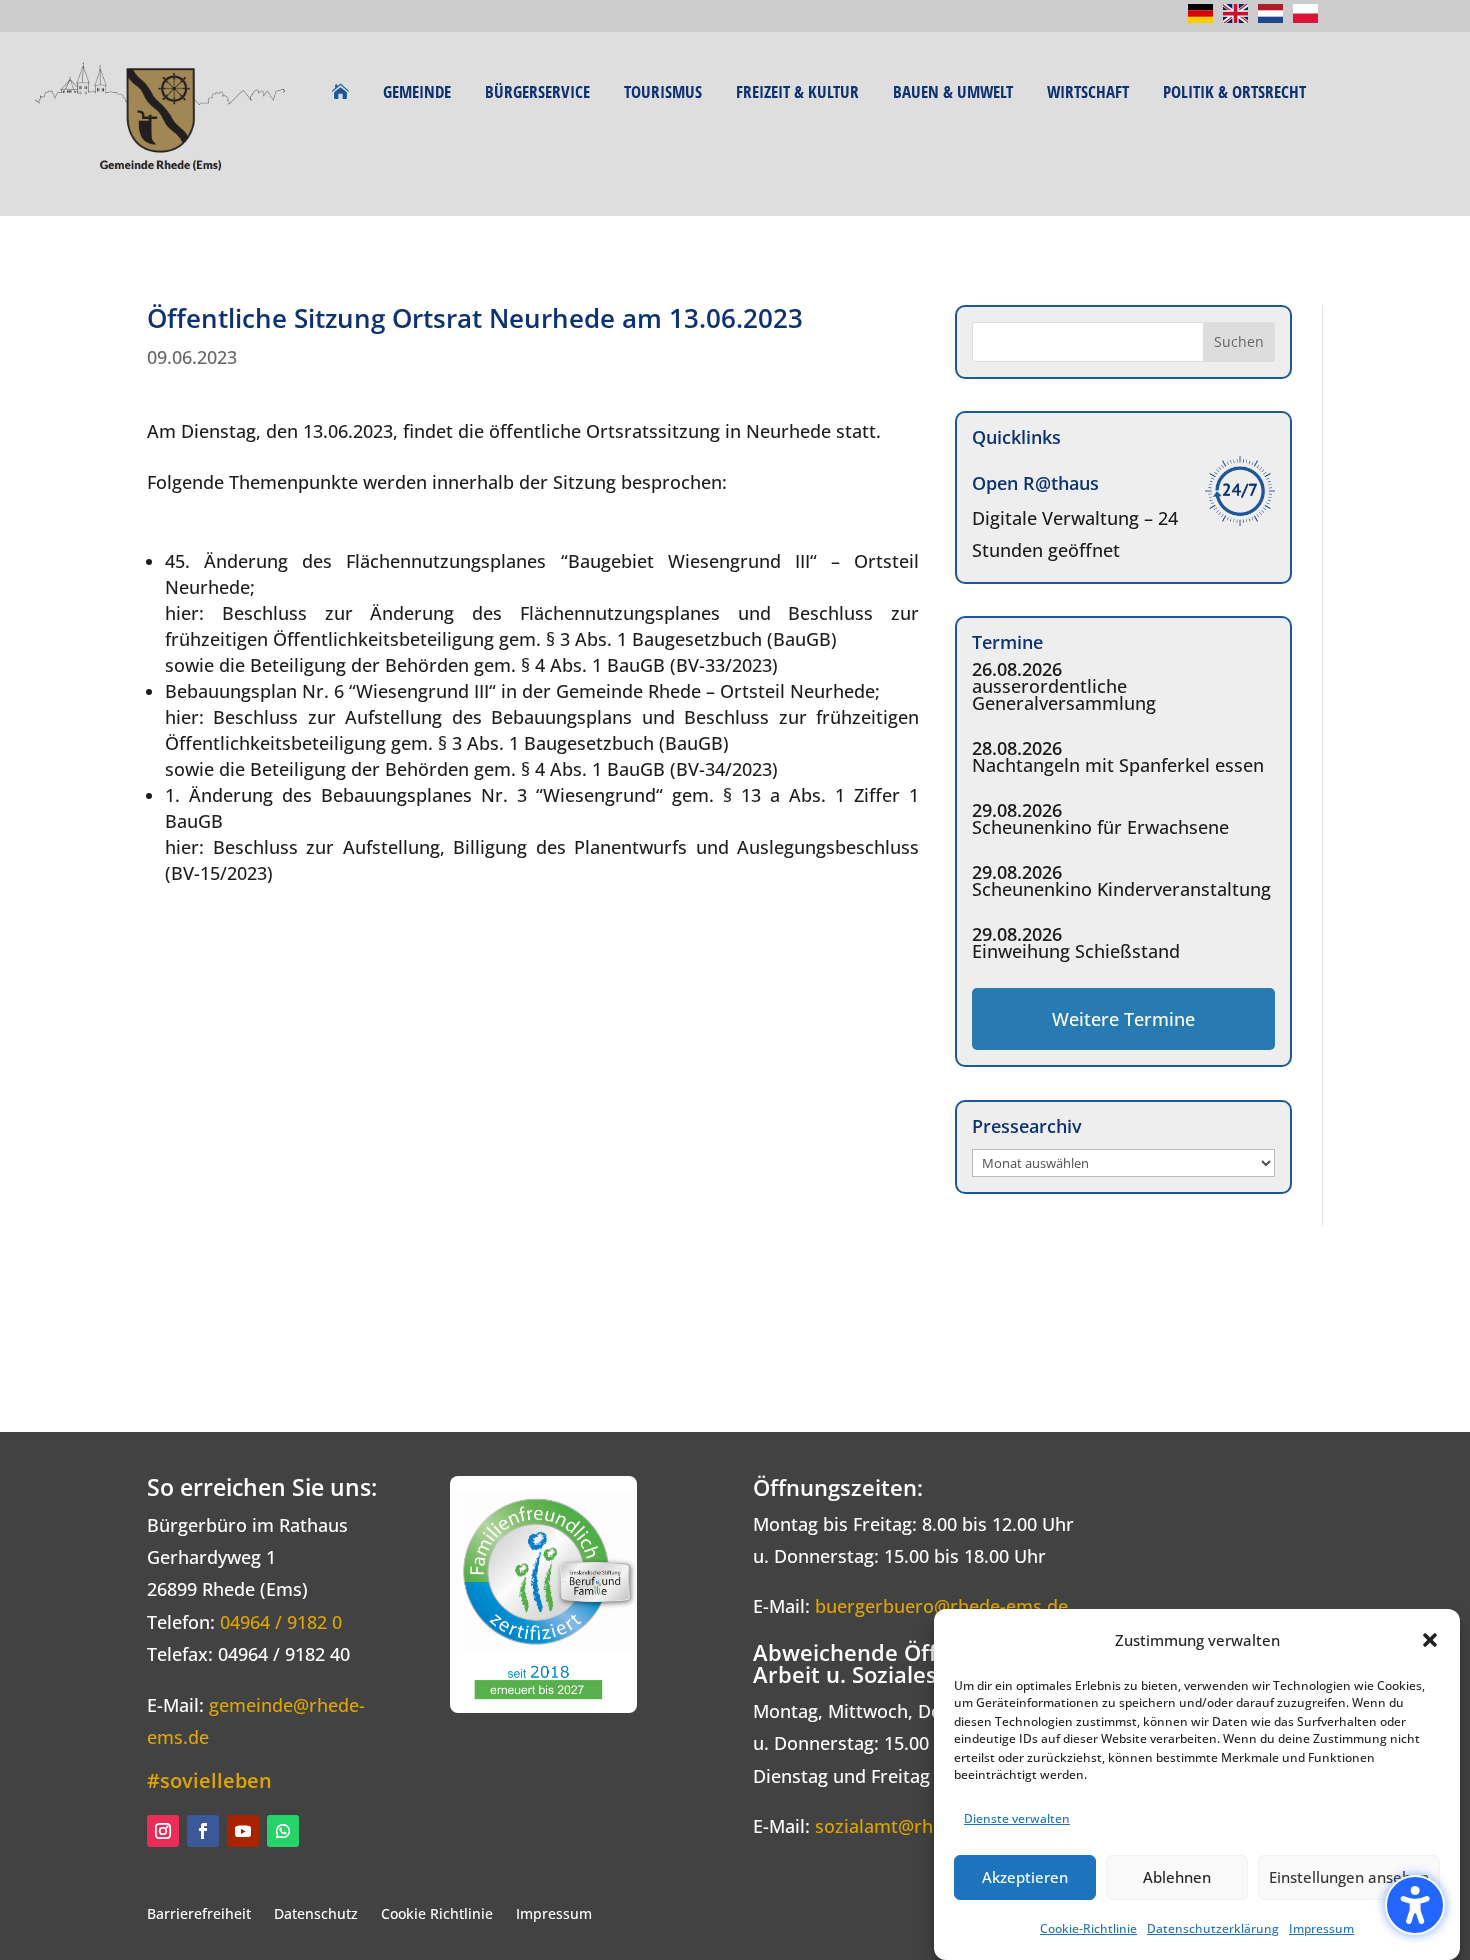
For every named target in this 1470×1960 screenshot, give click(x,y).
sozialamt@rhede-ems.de (923, 1826)
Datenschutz (316, 1913)
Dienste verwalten (1017, 1817)
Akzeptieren (1025, 1877)
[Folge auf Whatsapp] (283, 1831)
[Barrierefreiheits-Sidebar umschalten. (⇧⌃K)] (1415, 1905)
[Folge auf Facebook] (203, 1831)
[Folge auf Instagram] (163, 1831)
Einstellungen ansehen (1349, 1877)
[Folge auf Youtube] (243, 1831)
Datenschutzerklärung (1213, 1928)
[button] (1430, 1640)
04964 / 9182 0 (281, 1622)
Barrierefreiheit (199, 1913)
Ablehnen (1177, 1877)
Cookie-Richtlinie (1088, 1928)
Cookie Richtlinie (437, 1913)
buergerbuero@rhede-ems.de (941, 1606)
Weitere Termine (1123, 1019)
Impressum (1321, 1928)
